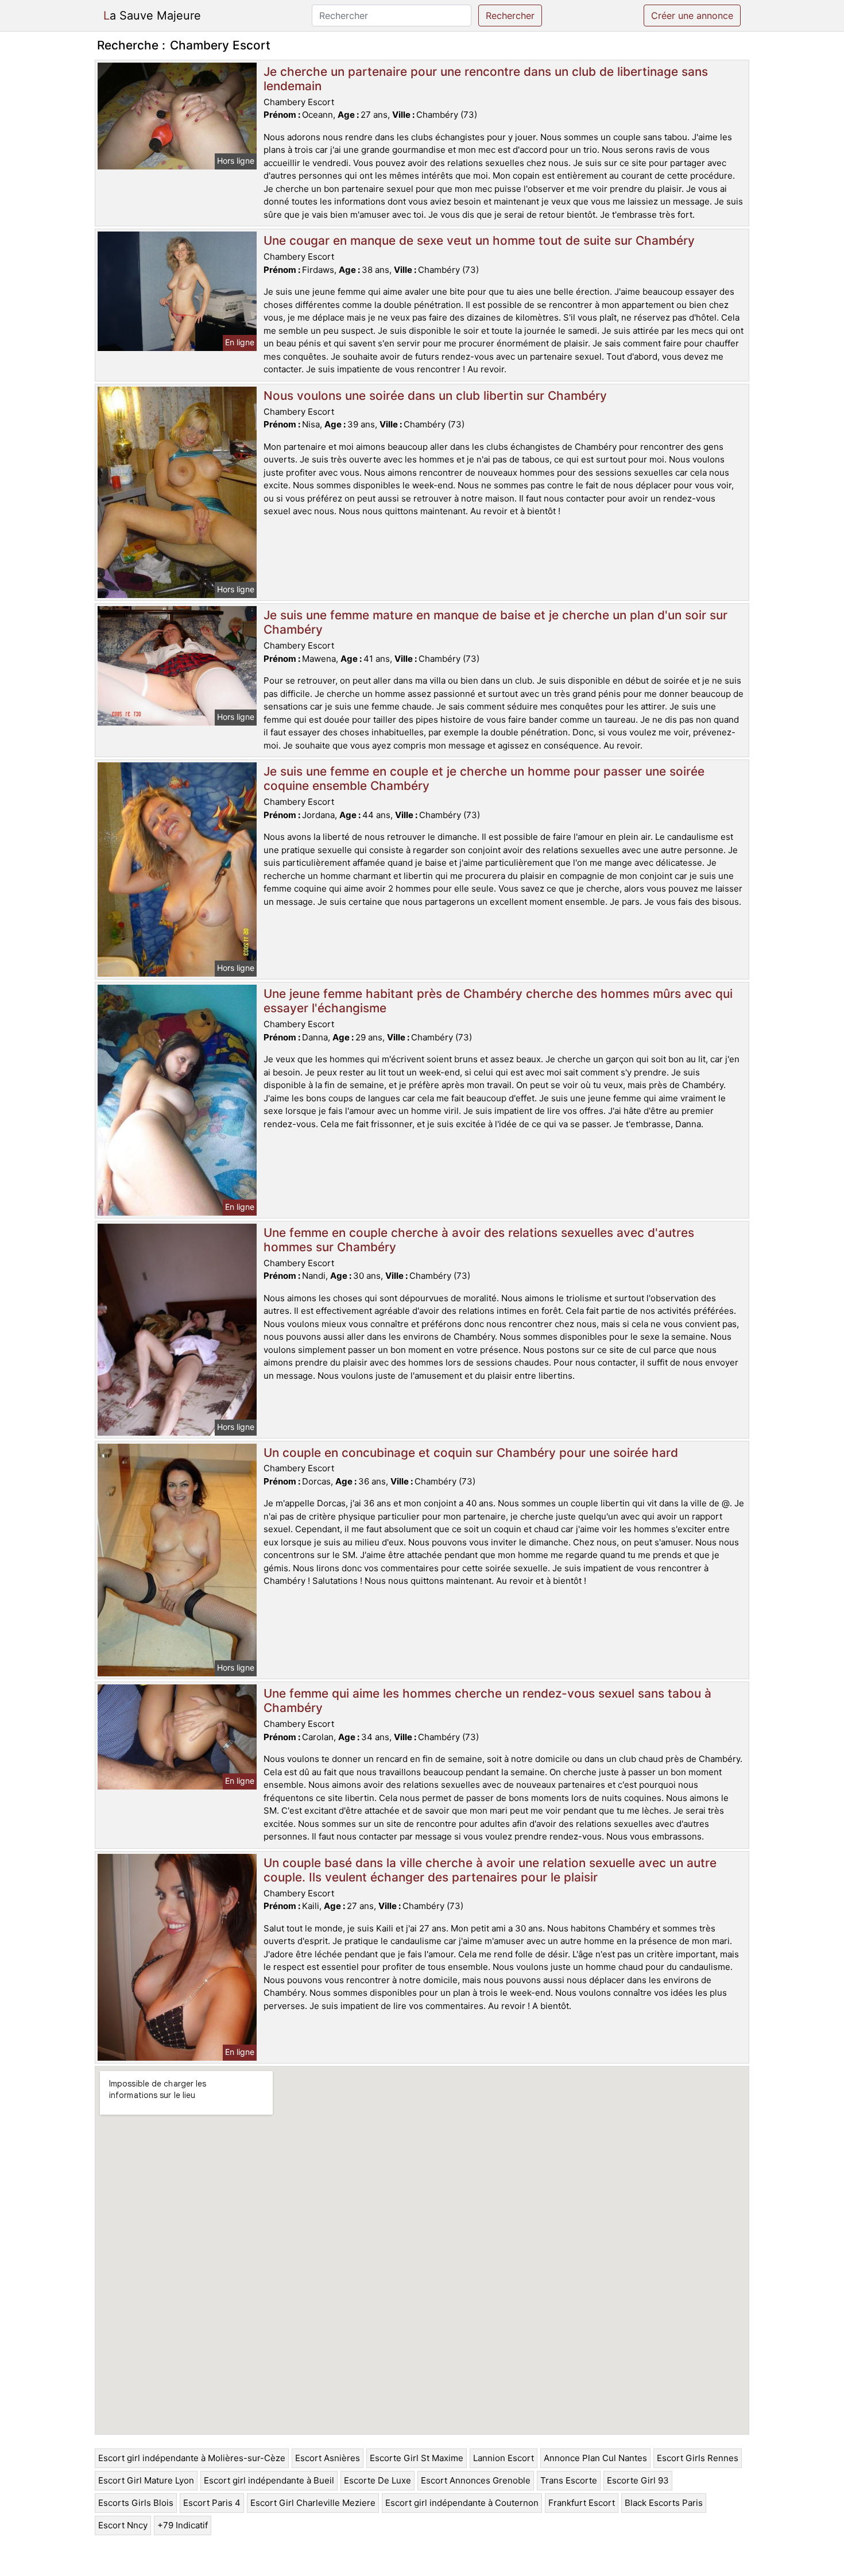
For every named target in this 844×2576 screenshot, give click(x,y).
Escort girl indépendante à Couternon (462, 2503)
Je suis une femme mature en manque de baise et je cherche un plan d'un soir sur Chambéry (495, 622)
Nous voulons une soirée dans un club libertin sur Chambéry (435, 396)
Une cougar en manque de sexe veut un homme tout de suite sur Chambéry (479, 240)
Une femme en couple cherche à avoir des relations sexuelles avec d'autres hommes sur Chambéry (479, 1240)
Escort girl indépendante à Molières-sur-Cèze (192, 2458)
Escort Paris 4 (212, 2503)
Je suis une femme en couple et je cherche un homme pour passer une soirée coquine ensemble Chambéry (484, 778)
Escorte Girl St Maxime (417, 2458)
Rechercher (510, 16)
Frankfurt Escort (582, 2503)
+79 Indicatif (183, 2525)
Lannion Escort (504, 2458)
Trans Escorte (569, 2480)
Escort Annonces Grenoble (476, 2480)
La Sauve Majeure (152, 16)
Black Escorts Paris (664, 2503)
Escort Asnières (328, 2458)
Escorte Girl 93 (638, 2480)
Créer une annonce (692, 16)
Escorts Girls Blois (136, 2503)
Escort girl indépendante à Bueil (269, 2480)
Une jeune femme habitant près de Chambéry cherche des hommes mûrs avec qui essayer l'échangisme (498, 1001)
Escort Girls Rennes (698, 2458)
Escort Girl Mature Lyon (146, 2480)
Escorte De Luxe (378, 2480)
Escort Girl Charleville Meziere (313, 2503)
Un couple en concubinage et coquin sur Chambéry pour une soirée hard (471, 1453)
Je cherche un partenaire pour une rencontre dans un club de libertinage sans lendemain (486, 79)
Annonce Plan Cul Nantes (595, 2458)
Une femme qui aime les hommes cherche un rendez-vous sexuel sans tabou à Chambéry (487, 1700)
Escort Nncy (123, 2525)
